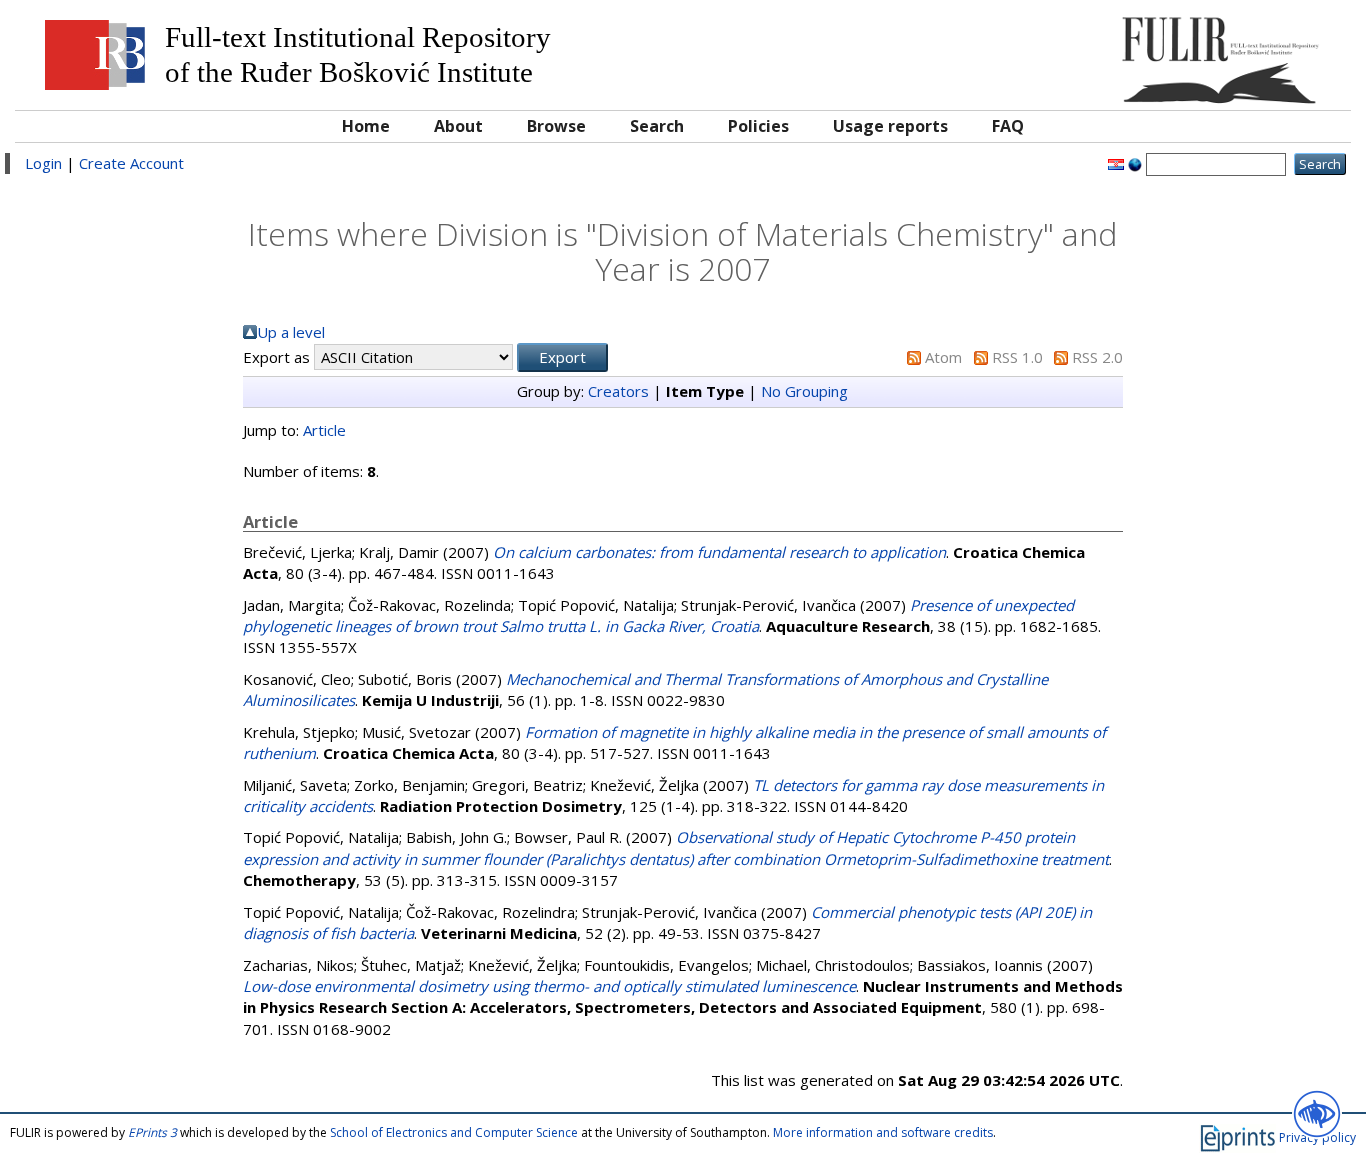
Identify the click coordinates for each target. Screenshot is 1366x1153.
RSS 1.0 (1017, 357)
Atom (943, 357)
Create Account (131, 163)
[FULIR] (1173, 52)
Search (657, 126)
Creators (618, 391)
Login (43, 163)
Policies (758, 126)
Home (366, 126)
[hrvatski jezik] (1116, 163)
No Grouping (804, 391)
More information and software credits (883, 1132)
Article (324, 430)
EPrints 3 (152, 1132)
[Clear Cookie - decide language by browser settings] (1135, 163)
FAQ (1008, 126)
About (458, 126)
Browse (556, 126)
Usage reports (890, 126)
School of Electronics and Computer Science (454, 1132)
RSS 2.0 (1097, 357)
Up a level (291, 332)
